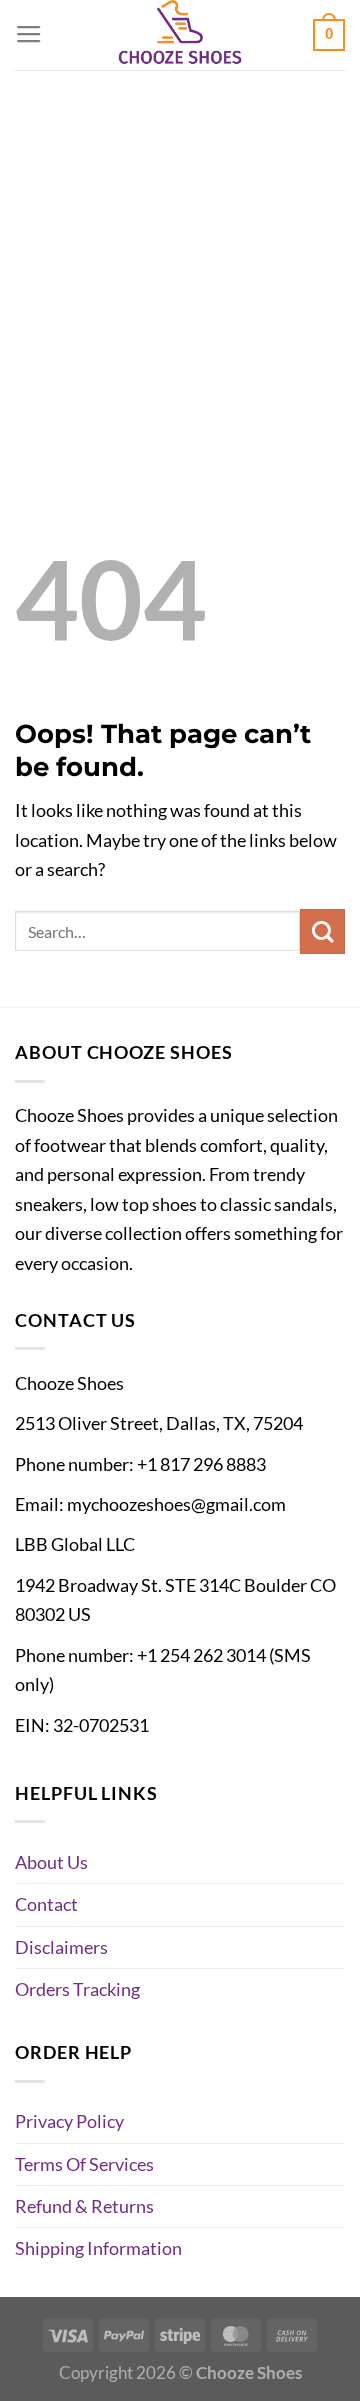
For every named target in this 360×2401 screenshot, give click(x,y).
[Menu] (29, 35)
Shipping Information (98, 2248)
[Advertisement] (180, 260)
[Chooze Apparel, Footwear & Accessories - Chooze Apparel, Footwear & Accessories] (180, 35)
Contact (46, 1904)
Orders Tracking (77, 1989)
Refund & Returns (84, 2206)
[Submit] (322, 931)
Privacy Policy (69, 2121)
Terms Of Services (84, 2164)
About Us (51, 1862)
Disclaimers (61, 1947)
